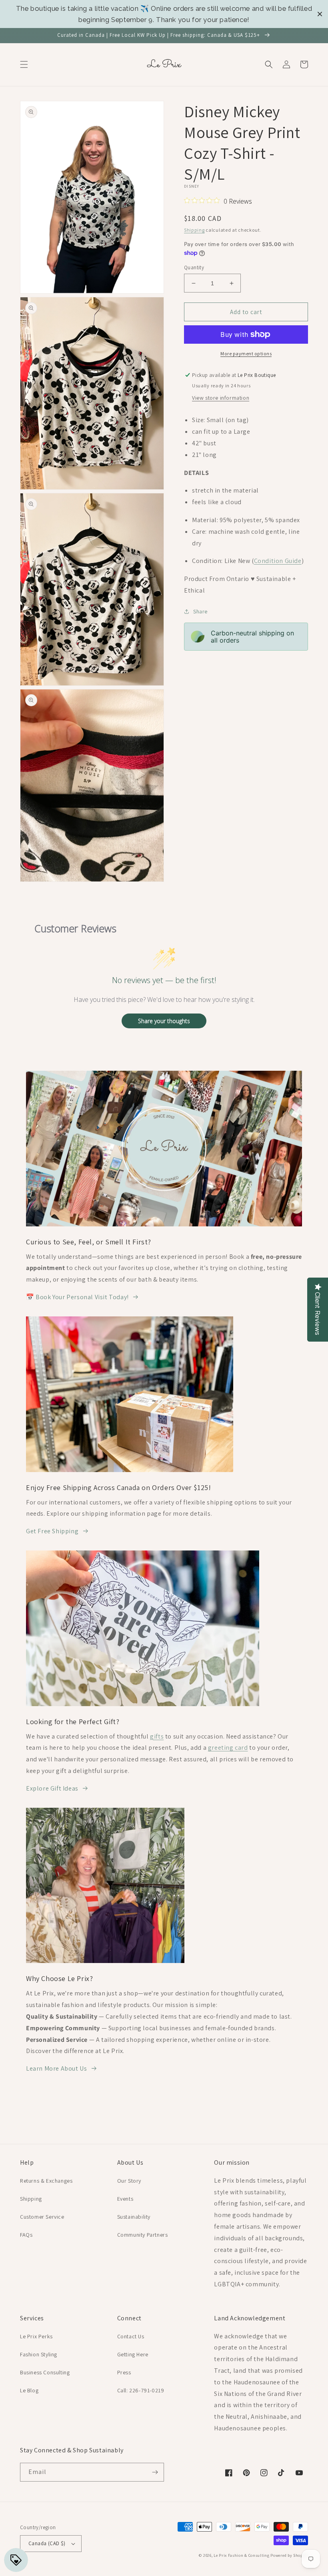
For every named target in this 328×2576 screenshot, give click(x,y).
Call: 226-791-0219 (141, 2390)
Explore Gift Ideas (52, 1788)
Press (124, 2372)
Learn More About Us (56, 2068)
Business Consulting (45, 2372)
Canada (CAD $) (47, 2543)
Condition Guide (278, 561)
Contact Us (131, 2336)
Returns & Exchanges (46, 2181)
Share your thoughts (164, 1021)
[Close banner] (320, 14)
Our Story (129, 2181)
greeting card (228, 1748)
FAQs (26, 2235)
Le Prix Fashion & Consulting (242, 2555)
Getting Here (133, 2354)
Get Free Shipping (52, 1531)
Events (125, 2199)
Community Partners (143, 2235)
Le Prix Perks (36, 2336)
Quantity (194, 267)
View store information (221, 398)
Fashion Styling (39, 2354)
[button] (24, 64)
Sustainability (134, 2217)
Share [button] (200, 611)
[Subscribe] (155, 2472)
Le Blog (29, 2390)
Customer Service (42, 2217)
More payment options (246, 354)
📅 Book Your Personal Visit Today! (77, 1297)
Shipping (194, 230)
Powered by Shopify (289, 2555)
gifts (157, 1736)
